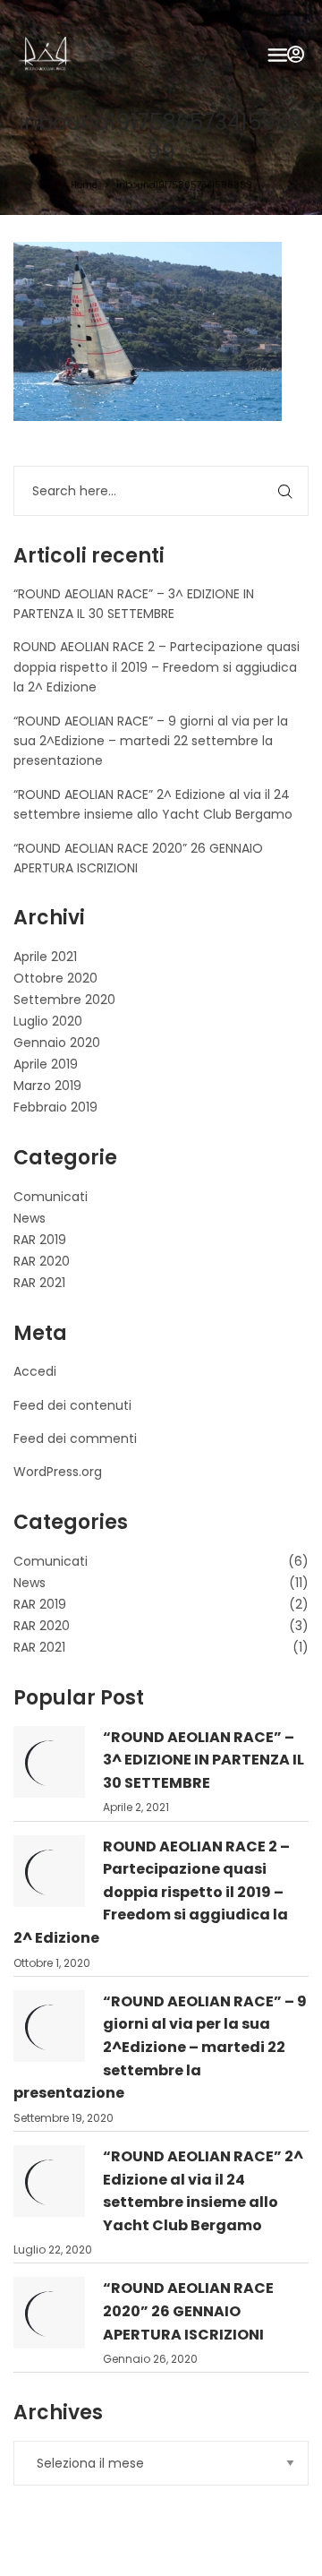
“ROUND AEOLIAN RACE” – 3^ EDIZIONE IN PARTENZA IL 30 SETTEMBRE (203, 1760)
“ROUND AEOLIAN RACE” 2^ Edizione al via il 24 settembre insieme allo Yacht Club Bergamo (203, 2191)
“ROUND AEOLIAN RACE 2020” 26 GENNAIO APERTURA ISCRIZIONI (188, 2311)
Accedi (35, 1371)
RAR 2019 (40, 1240)
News (30, 1218)
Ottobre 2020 (55, 978)
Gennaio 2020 (57, 1043)
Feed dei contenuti (72, 1405)
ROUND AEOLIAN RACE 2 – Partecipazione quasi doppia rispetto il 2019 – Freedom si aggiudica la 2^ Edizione (157, 667)
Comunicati (51, 1197)
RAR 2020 (42, 1261)
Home (84, 185)
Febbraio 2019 (55, 1107)
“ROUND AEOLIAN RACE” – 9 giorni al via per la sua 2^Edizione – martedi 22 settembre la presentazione (151, 741)
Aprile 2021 (45, 957)
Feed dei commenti (75, 1438)
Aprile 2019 (46, 1064)
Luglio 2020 (48, 1021)
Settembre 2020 (64, 1000)
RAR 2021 (39, 1283)
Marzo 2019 (47, 1086)
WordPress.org (58, 1472)
